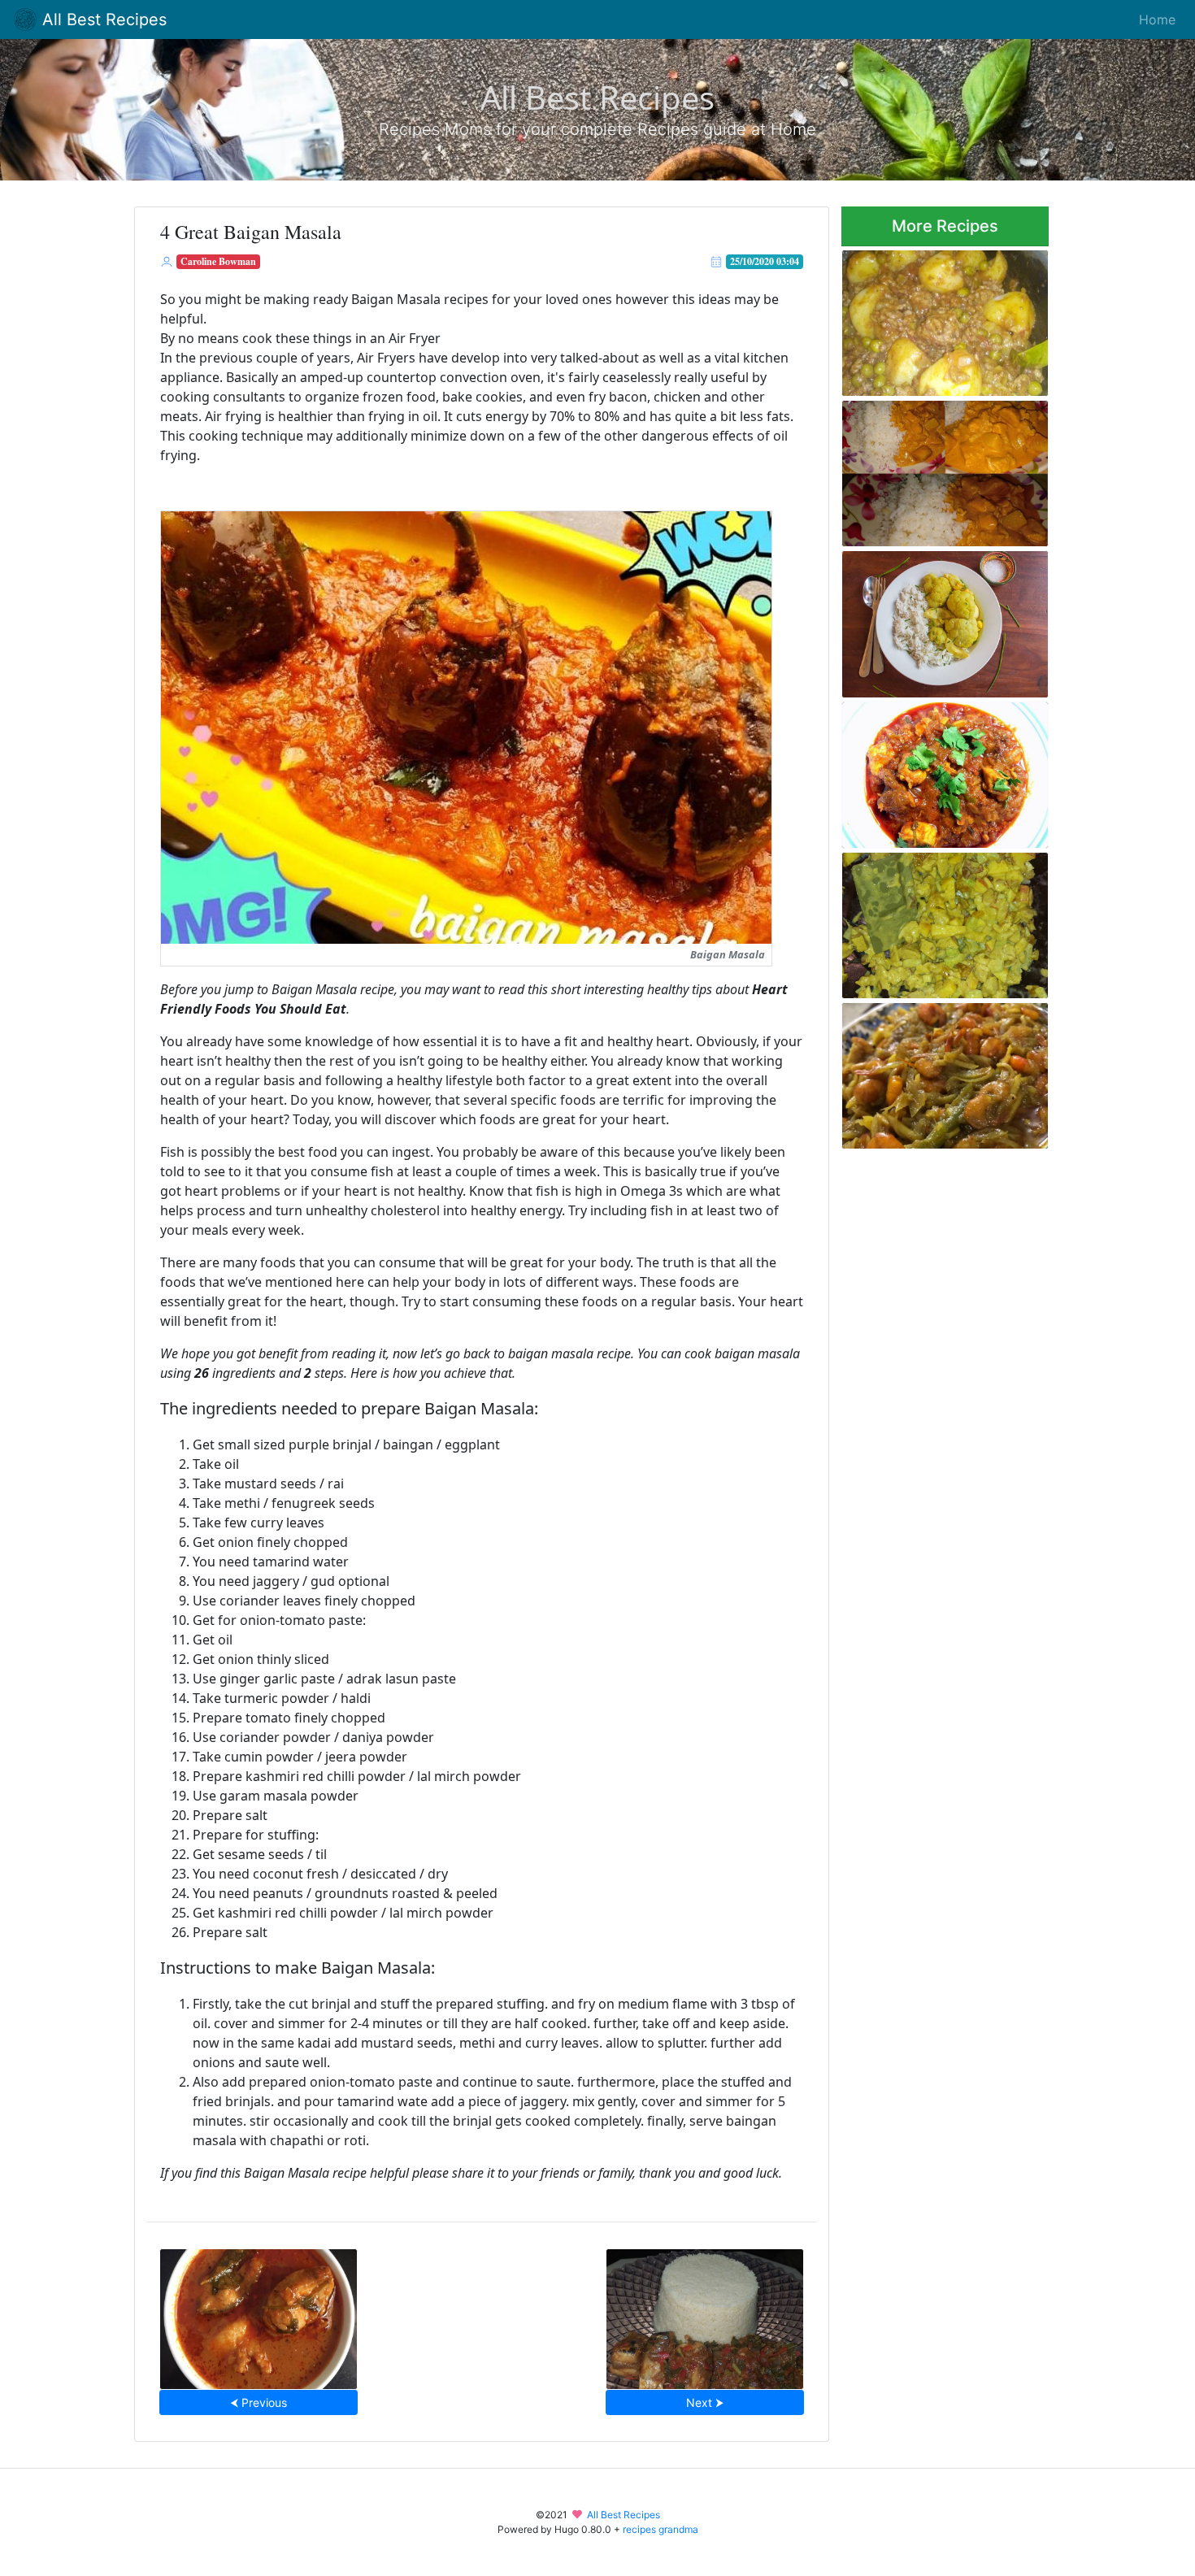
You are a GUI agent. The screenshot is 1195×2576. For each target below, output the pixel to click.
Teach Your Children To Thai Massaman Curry (939, 469)
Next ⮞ (705, 2402)
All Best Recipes (102, 20)
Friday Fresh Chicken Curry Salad (937, 921)
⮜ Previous (259, 2402)
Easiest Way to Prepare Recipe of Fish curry (259, 2314)
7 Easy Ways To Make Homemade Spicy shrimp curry (931, 1071)
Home (1157, 20)
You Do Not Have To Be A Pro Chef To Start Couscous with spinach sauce (704, 2314)
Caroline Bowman (218, 261)
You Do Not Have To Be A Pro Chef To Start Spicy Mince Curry (941, 318)
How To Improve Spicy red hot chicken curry (934, 770)
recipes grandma (661, 2529)
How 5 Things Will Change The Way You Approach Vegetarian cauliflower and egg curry (936, 619)
